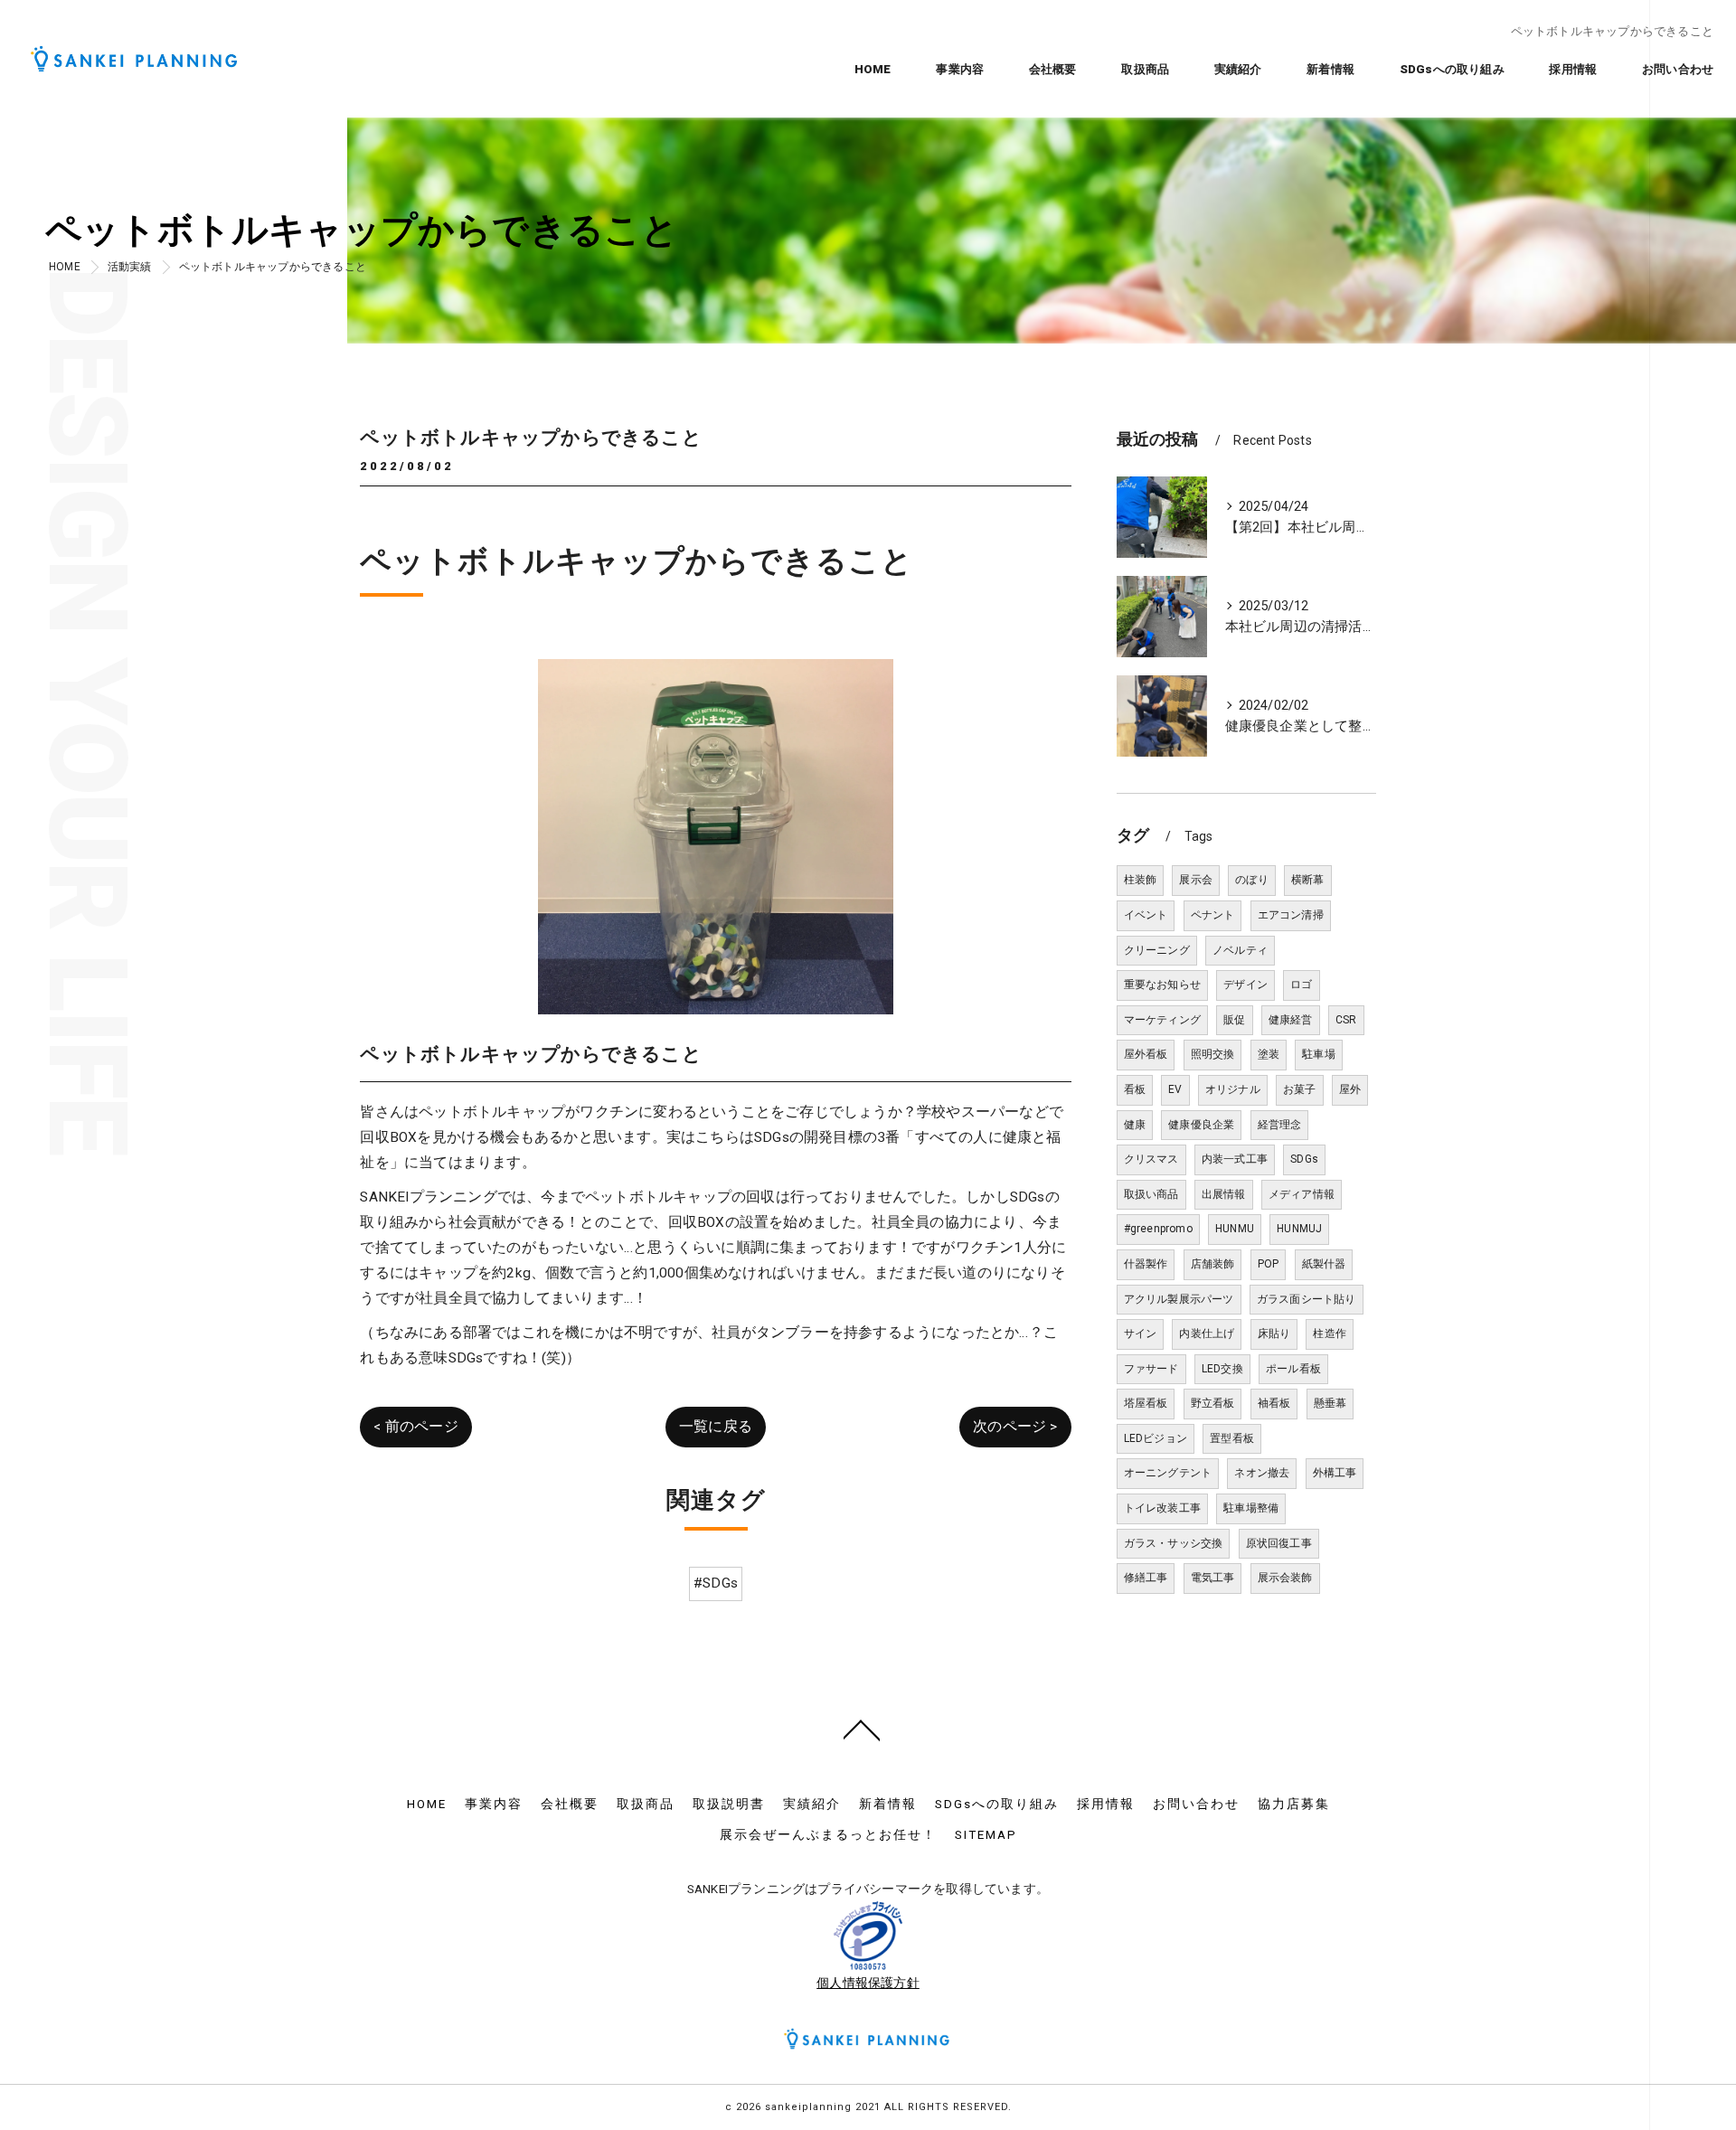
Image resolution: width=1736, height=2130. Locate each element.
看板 (1135, 1089)
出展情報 (1224, 1194)
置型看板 (1232, 1438)
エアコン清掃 (1291, 915)
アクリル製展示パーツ (1179, 1299)
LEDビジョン (1156, 1438)
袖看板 (1274, 1403)
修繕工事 (1146, 1578)
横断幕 (1308, 880)
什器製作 (1146, 1264)
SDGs (1304, 1159)
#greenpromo (1158, 1229)
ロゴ (1301, 985)
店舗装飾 (1213, 1264)
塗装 (1269, 1054)
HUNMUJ (1299, 1229)
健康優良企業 (1201, 1125)
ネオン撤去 (1262, 1473)
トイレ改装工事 (1162, 1508)
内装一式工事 (1235, 1159)
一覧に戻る (716, 1427)
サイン (1141, 1334)
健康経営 (1291, 1020)
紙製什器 (1324, 1264)
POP (1269, 1264)
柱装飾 (1141, 880)
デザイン (1245, 985)
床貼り (1274, 1334)
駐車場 (1319, 1054)
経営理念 (1280, 1125)
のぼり (1252, 880)
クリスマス (1151, 1159)
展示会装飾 (1285, 1578)
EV (1175, 1089)
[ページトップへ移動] (862, 1729)
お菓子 (1300, 1089)
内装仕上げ (1207, 1334)
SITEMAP (986, 1834)
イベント (1146, 915)
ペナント (1213, 915)
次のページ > (1015, 1427)
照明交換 (1213, 1054)
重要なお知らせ (1162, 985)
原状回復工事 (1279, 1543)
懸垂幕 (1330, 1403)
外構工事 (1335, 1473)
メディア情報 (1302, 1194)
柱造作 (1330, 1334)
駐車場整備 (1251, 1508)
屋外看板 (1146, 1054)
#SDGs (716, 1583)
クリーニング (1157, 950)
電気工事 (1213, 1578)
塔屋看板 (1146, 1403)
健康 (1135, 1125)
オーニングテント (1168, 1473)
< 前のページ (415, 1427)
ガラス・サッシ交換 (1174, 1543)
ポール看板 (1293, 1369)
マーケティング (1162, 1020)
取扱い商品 (1151, 1194)
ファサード (1151, 1369)
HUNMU (1235, 1229)
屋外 (1350, 1089)
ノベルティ (1240, 950)
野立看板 (1213, 1403)
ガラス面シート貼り (1307, 1299)
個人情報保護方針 (868, 1983)
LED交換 (1222, 1369)
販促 (1234, 1020)
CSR (1346, 1020)
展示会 (1196, 880)
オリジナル (1233, 1089)
